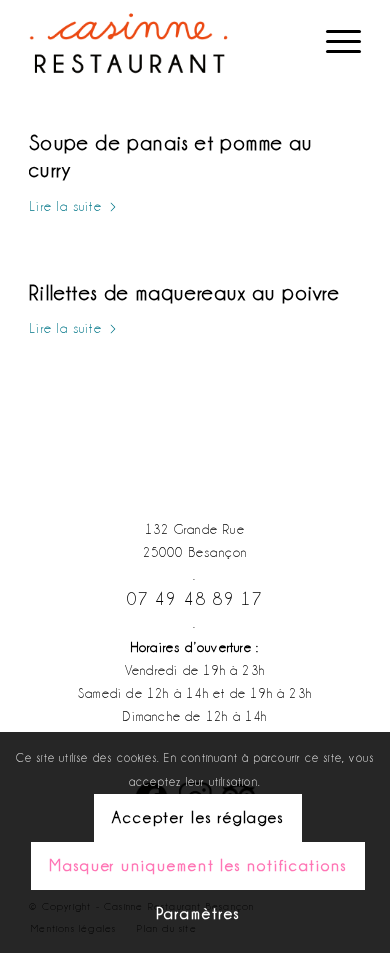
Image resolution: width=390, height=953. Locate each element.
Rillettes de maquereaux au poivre (184, 293)
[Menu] (333, 40)
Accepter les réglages (198, 818)
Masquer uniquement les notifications (198, 866)
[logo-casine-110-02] (161, 40)
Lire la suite (65, 206)
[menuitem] (333, 40)
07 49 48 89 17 (195, 598)
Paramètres (197, 914)
